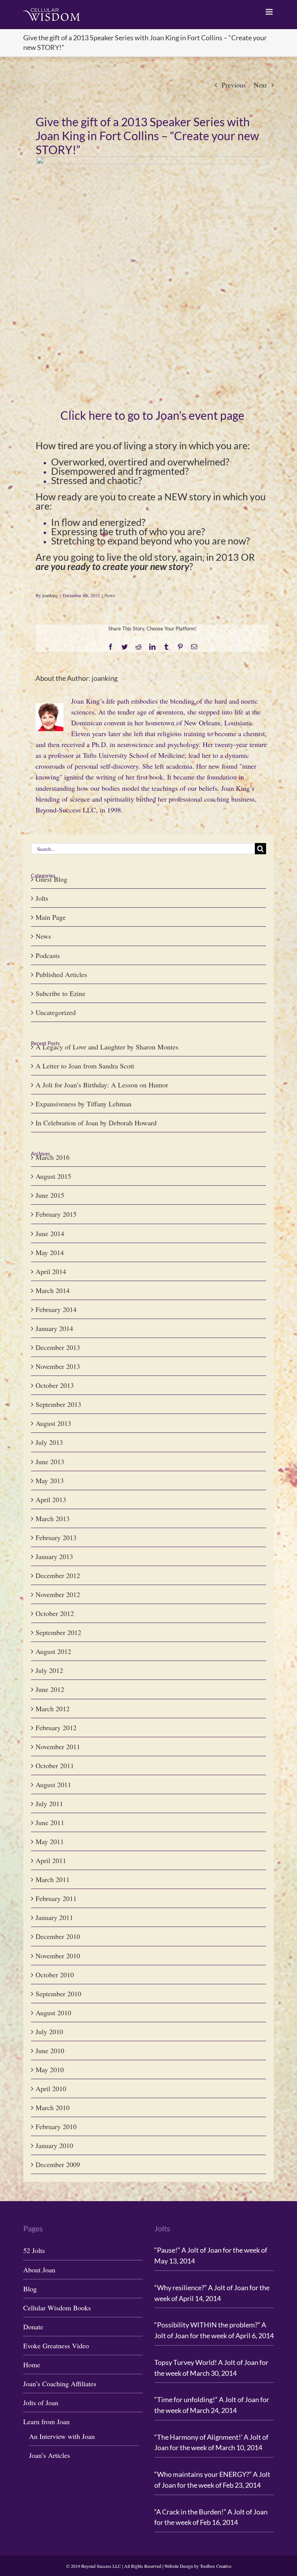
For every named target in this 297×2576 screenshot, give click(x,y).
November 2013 (58, 1366)
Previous (234, 85)
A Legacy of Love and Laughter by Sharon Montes (107, 1047)
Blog (30, 2289)
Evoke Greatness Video (56, 2346)
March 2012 (53, 1709)
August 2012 (53, 1651)
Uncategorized (56, 1012)
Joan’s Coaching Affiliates (60, 2384)
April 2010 (51, 2088)
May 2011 (50, 1841)
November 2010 (58, 1956)
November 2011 (58, 1747)
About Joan (39, 2270)
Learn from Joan (46, 2421)
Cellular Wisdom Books (57, 2308)
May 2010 (50, 2069)
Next (260, 85)
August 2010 (53, 2013)
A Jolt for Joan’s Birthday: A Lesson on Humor (102, 1085)
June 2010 (50, 2050)
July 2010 (49, 2032)
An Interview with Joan (62, 2436)
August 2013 (53, 1423)
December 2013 (58, 1347)
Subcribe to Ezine (61, 993)
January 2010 (54, 2145)
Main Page (51, 917)
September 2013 (58, 1404)
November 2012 (58, 1594)
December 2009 (58, 2164)
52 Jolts (34, 2250)
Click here (86, 415)
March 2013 (53, 1518)
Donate (33, 2327)
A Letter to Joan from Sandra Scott (85, 1066)
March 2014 (53, 1290)
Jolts (42, 898)
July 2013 (49, 1442)
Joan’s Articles (49, 2455)
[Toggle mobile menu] (270, 12)
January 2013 (54, 1556)
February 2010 (56, 2126)
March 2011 (53, 1879)
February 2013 (56, 1537)
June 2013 (50, 1461)
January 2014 (54, 1328)
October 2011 (55, 1765)
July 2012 (49, 1670)
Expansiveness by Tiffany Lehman (84, 1104)
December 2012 (58, 1575)
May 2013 (50, 1480)
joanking (50, 595)
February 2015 (56, 1214)
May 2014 (50, 1252)
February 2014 (56, 1309)
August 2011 (53, 1784)
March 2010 (53, 2107)
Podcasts (48, 955)
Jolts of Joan (41, 2403)
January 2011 (54, 1917)
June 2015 (50, 1195)
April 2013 (51, 1499)
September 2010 (58, 1994)
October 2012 (55, 1613)
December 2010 (58, 1936)
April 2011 (51, 1860)
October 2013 (55, 1385)
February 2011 (56, 1898)
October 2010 (55, 1975)
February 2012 (56, 1728)
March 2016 (53, 1157)
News (110, 595)
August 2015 (53, 1176)
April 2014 (51, 1271)
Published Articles (61, 974)
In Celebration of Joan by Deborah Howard (96, 1123)
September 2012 (58, 1632)
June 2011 (50, 1822)
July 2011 (49, 1803)
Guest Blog (51, 879)
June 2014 (50, 1233)
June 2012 (50, 1689)
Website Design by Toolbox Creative (198, 2566)
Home (32, 2365)
